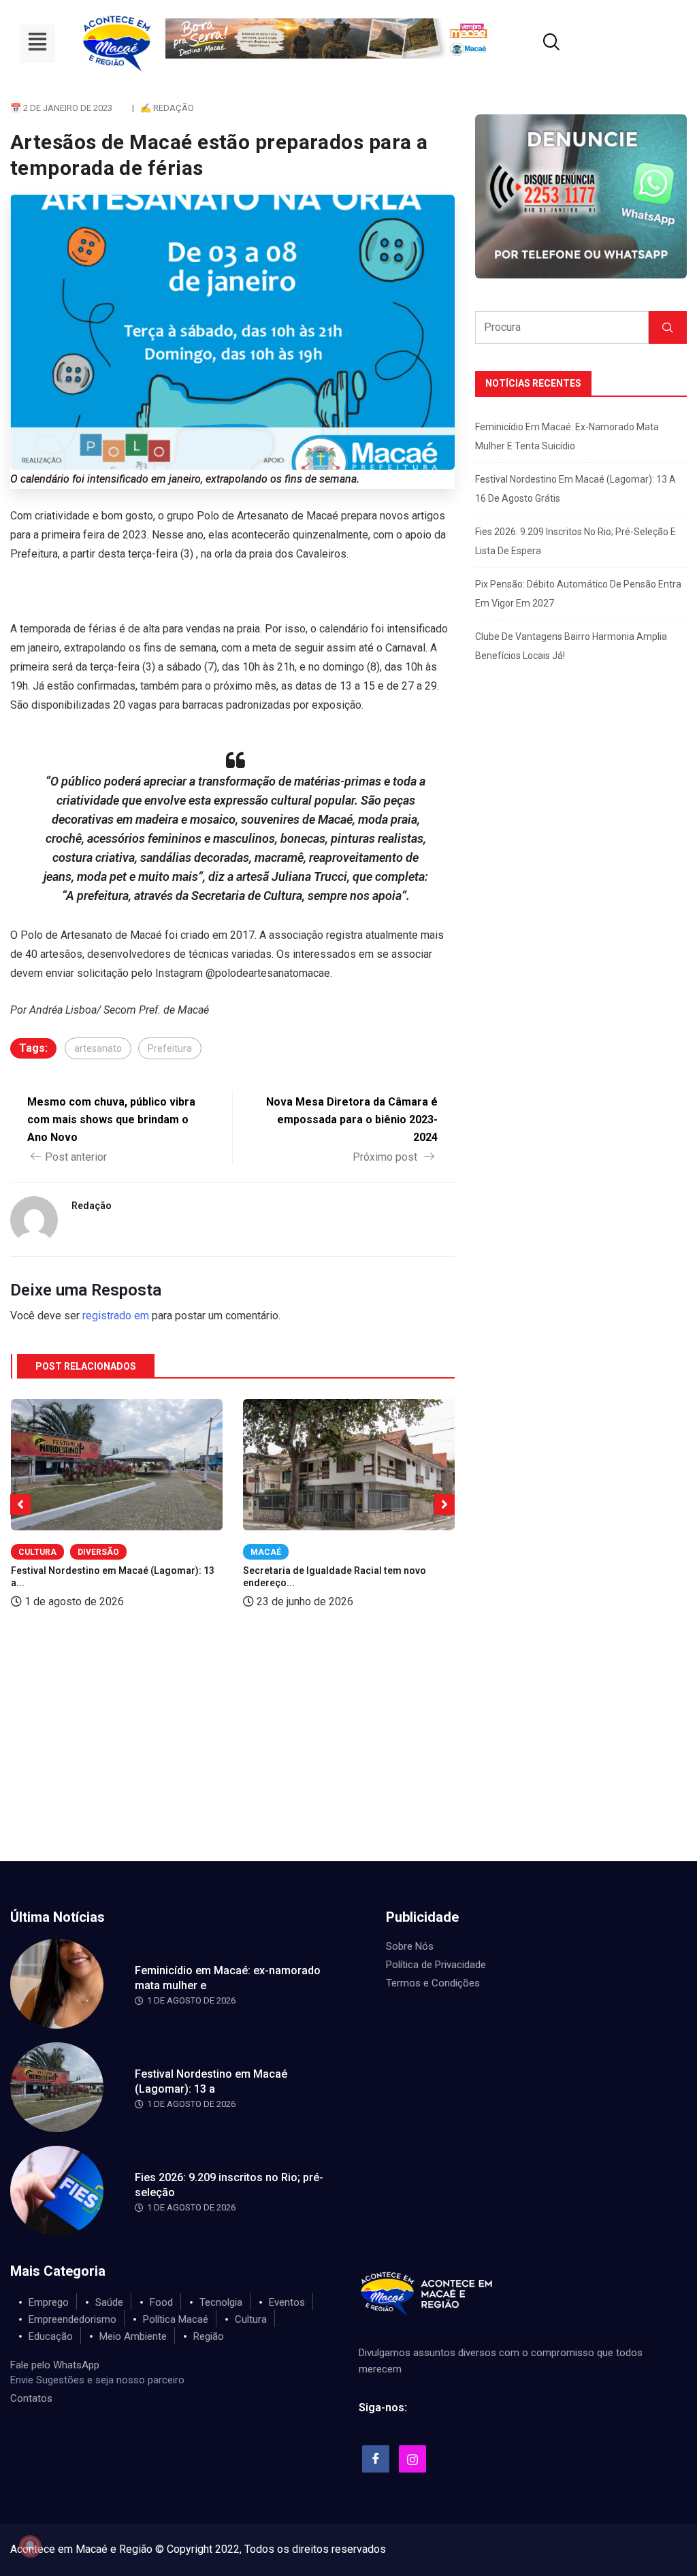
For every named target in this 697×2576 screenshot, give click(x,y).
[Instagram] (412, 2459)
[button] (38, 44)
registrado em (116, 1316)
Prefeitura (170, 1048)
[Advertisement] (348, 1759)
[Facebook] (376, 2459)
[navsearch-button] (534, 44)
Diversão (98, 1552)
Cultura (37, 1552)
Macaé (266, 1552)
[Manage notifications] (30, 2546)
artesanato (98, 1048)
